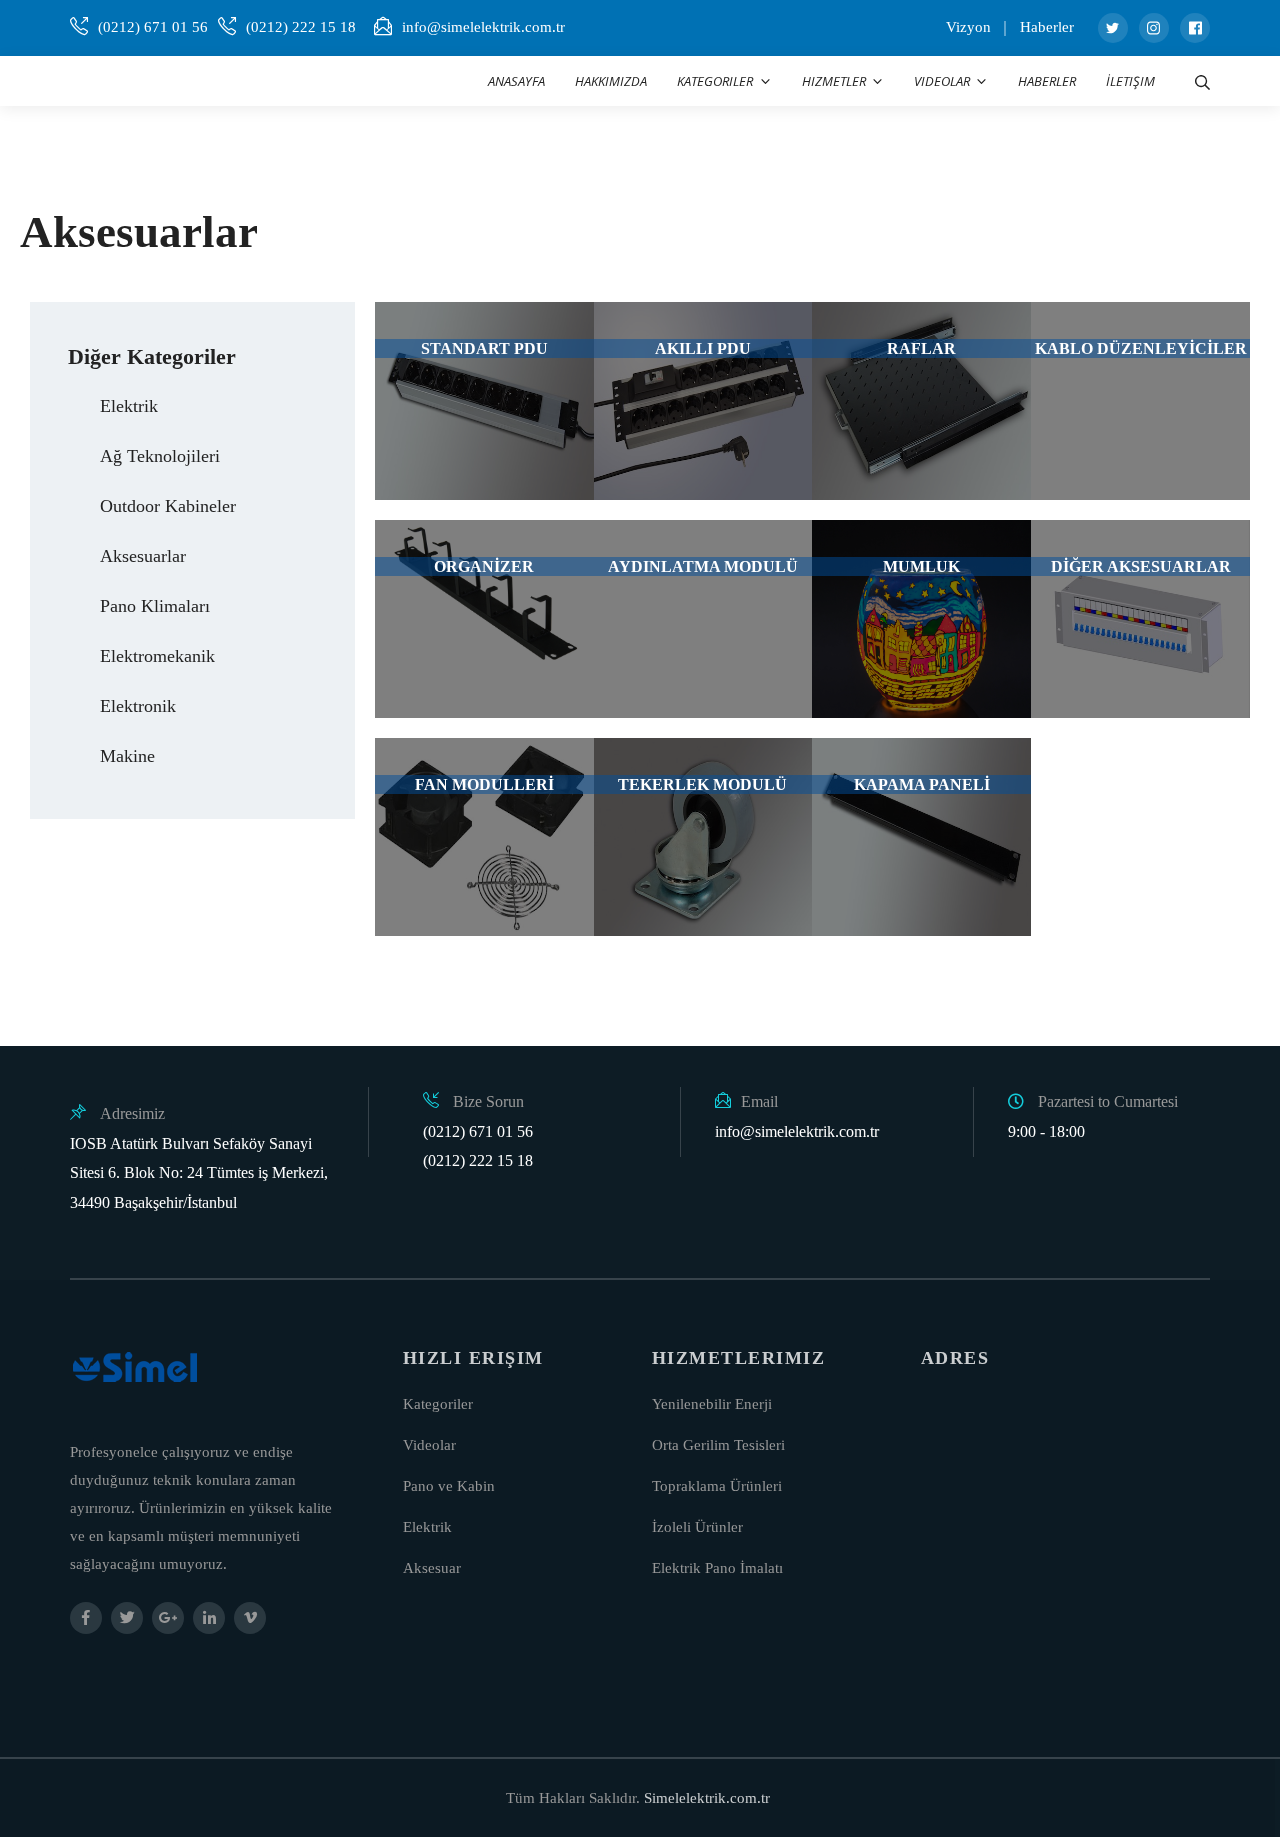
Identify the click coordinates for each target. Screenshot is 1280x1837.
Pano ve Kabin (449, 1486)
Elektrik (129, 406)
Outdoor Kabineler (168, 506)
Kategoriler (438, 1404)
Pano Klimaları (155, 606)
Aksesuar (432, 1568)
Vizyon (968, 27)
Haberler (1047, 27)
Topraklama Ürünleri (717, 1486)
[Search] (1202, 81)
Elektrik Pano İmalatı (717, 1568)
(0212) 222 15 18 (301, 27)
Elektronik (138, 706)
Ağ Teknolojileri (160, 456)
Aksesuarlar (143, 556)
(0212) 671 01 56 (153, 27)
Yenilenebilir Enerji (712, 1404)
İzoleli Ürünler (697, 1527)
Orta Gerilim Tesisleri (718, 1445)
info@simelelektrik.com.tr (483, 27)
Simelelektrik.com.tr (707, 1798)
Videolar (429, 1445)
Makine (127, 756)
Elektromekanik (157, 656)
